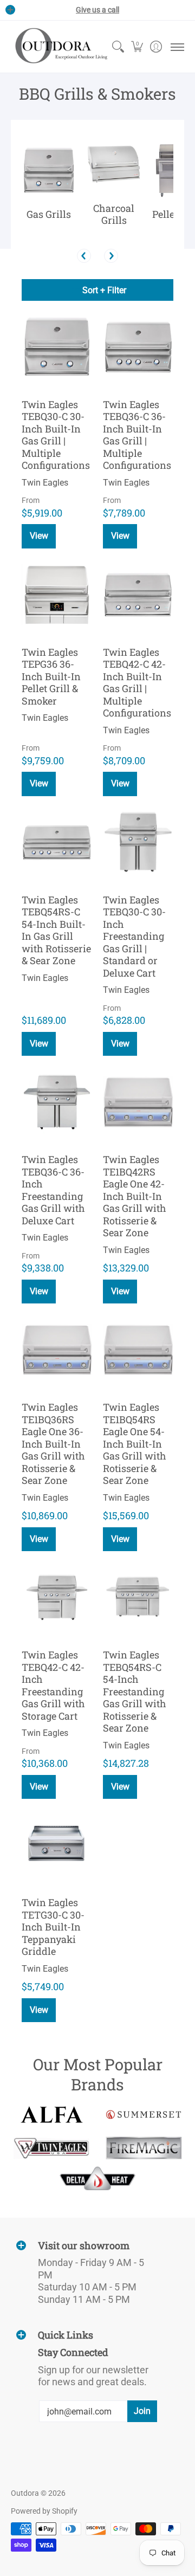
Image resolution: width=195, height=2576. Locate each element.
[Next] (111, 256)
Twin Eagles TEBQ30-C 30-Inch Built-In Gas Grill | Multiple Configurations (56, 435)
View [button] (39, 536)
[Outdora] (60, 47)
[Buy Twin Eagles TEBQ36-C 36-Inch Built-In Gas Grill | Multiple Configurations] (138, 347)
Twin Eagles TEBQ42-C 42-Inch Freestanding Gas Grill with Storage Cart (53, 1685)
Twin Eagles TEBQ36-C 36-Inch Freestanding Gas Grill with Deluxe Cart (53, 1190)
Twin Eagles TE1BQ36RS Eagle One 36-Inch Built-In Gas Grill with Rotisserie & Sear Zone (53, 1444)
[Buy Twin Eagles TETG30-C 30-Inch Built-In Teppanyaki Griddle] (57, 1845)
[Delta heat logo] (97, 2178)
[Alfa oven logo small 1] (51, 2115)
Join (142, 2411)
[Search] (118, 47)
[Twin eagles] (51, 2148)
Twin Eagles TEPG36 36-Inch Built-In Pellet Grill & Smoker (51, 676)
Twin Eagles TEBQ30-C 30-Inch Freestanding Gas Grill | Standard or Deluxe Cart (134, 936)
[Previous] (84, 256)
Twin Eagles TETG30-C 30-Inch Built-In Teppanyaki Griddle (53, 1927)
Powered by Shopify (44, 2511)
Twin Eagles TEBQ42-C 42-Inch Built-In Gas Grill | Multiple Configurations (137, 683)
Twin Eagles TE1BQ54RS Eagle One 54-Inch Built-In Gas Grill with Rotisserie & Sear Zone (135, 1444)
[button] (137, 47)
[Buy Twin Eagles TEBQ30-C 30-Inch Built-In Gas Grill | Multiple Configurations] (57, 347)
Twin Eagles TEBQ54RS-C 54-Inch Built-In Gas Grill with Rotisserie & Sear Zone (56, 930)
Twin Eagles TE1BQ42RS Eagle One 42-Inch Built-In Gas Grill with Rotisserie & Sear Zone (135, 1196)
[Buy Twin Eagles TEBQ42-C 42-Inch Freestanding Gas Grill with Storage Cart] (57, 1597)
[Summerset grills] (144, 2115)
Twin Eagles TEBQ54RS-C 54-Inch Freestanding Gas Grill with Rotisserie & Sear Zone (135, 1691)
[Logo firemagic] (144, 2148)
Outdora (25, 2493)
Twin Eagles (45, 483)
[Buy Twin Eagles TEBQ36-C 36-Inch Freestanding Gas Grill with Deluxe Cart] (57, 1102)
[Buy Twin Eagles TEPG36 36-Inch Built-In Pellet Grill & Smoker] (57, 595)
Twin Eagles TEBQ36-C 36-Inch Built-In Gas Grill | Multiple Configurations (137, 435)
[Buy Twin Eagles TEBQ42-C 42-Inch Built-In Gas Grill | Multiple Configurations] (138, 595)
